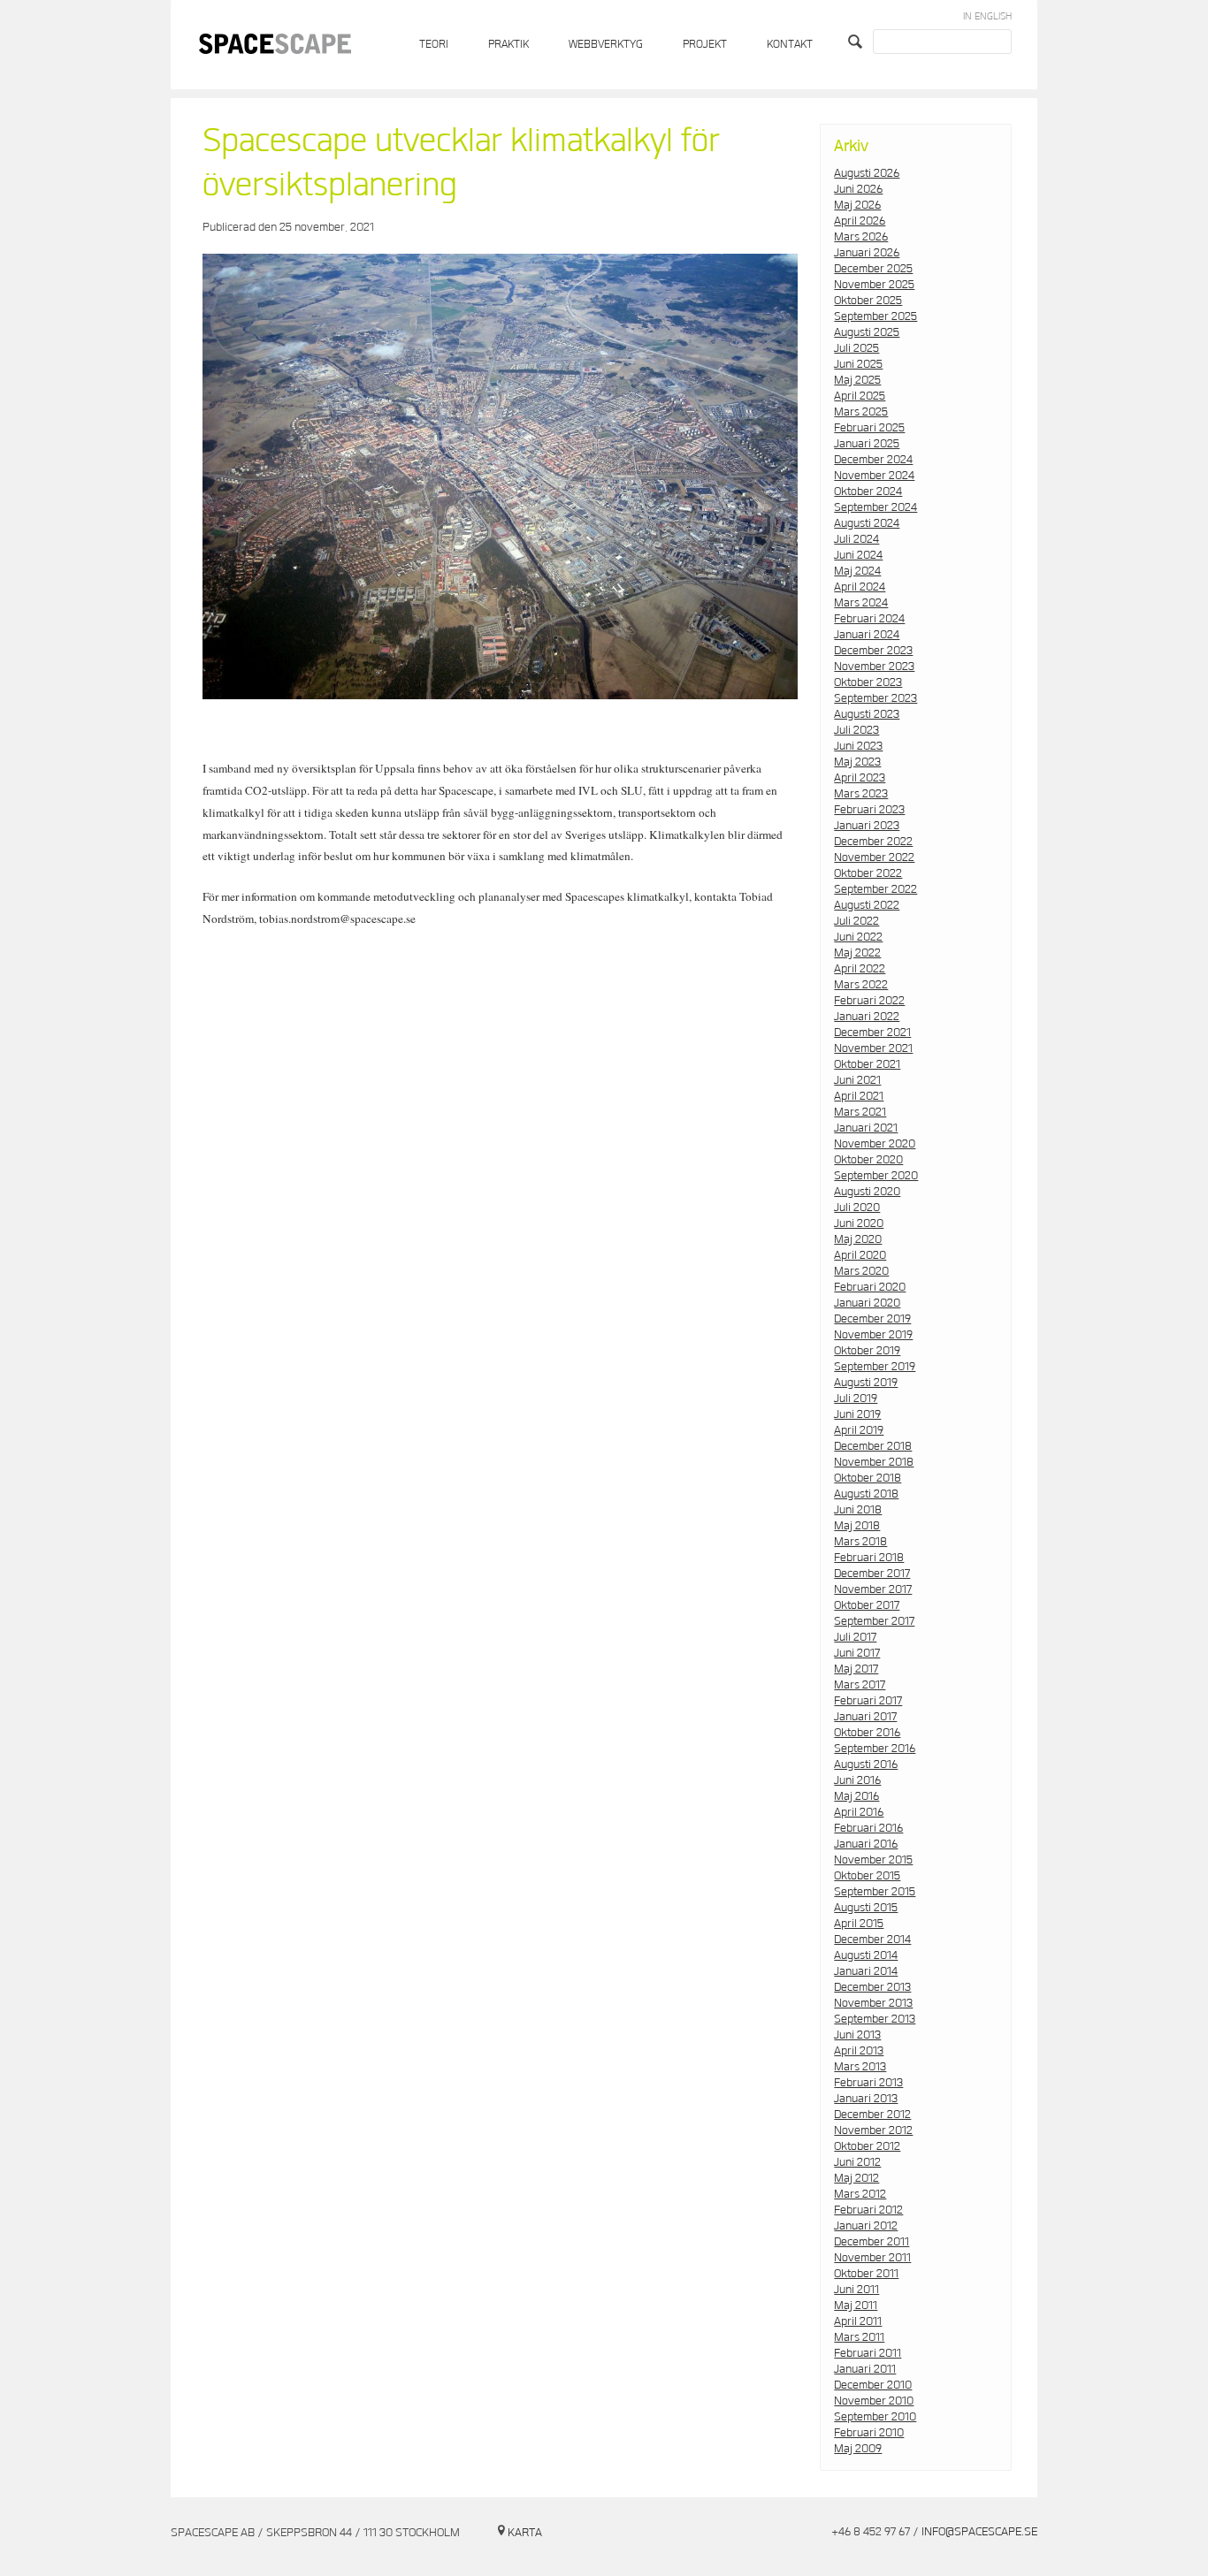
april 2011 (858, 2321)
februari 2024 (869, 619)
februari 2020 (870, 1287)
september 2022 (875, 889)
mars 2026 (861, 237)
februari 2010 (869, 2433)
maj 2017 (856, 1669)
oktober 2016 (867, 1733)
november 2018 (874, 1462)
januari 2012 (866, 2226)
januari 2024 (867, 635)
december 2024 (873, 460)
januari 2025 (867, 444)
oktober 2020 (868, 1160)
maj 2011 (856, 2305)
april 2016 (859, 1812)
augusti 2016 (866, 1764)
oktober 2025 (868, 301)
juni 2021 (857, 1080)
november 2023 (874, 667)
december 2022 (873, 842)
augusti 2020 (867, 1192)
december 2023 (873, 651)
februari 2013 (868, 2083)
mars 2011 (859, 2337)
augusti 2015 (866, 1908)
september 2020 (876, 1176)
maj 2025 (857, 380)
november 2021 (873, 1048)
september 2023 (875, 698)
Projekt (705, 45)
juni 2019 (857, 1414)
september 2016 (875, 1749)
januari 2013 (866, 2099)
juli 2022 (856, 921)
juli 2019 (856, 1399)
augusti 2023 (867, 714)
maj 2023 (857, 762)
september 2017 (874, 1621)
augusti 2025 (867, 332)
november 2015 (873, 1860)
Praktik (508, 45)
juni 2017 (857, 1653)
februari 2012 (868, 2210)
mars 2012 (860, 2194)
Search (857, 42)
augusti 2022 (867, 905)
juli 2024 (856, 539)
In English (987, 16)
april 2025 (860, 396)
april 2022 (860, 969)
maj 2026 (857, 205)
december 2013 (872, 1987)
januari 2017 (865, 1717)
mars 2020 (861, 1271)
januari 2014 (866, 1971)
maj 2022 (857, 953)
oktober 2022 (868, 873)
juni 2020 (859, 1223)
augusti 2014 (866, 1955)
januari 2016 (866, 1844)
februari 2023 (869, 810)
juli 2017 (855, 1637)
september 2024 (875, 507)
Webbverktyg (606, 45)
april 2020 (860, 1255)
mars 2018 (860, 1542)
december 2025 (873, 269)
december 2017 (872, 1574)
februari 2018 (869, 1558)
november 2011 (872, 2258)
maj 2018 (857, 1526)
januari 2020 (867, 1303)
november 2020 (875, 1144)
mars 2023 (861, 794)
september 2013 (875, 2019)
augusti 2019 (866, 1383)
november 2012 (873, 2130)
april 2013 (859, 2051)
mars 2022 (861, 985)
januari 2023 (867, 826)
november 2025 (874, 285)
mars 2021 (860, 1112)
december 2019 (872, 1319)
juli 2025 (856, 348)
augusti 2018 (866, 1494)
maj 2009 (858, 2449)
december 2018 (873, 1446)
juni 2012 (857, 2162)
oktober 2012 (867, 2146)
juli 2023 (856, 730)
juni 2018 (858, 1510)
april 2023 (860, 778)
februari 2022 (869, 1001)
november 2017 (873, 1589)
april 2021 (859, 1096)
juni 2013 (857, 2035)
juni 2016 (857, 1780)
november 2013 (873, 2003)
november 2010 (874, 2401)
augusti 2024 (867, 523)
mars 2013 (860, 2067)
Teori (434, 45)
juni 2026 (858, 189)
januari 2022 (867, 1017)
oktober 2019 (867, 1351)
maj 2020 (858, 1239)
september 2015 (875, 1892)
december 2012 (872, 2115)
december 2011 (872, 2242)
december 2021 (872, 1033)
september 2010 (875, 2417)
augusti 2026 (867, 173)
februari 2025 (869, 428)
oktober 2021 (867, 1064)
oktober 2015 (867, 1876)
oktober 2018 (868, 1478)
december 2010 (873, 2385)
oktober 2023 (868, 682)
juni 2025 (858, 364)
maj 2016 (856, 1796)
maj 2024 (857, 571)
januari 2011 (865, 2369)
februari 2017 (868, 1701)
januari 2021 (866, 1128)
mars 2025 (861, 412)
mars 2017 (860, 1685)
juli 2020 (857, 1208)
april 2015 (859, 1924)
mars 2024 (861, 603)
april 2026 (860, 221)
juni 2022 (858, 937)
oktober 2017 (867, 1605)
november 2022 (874, 857)
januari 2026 (867, 253)
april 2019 (859, 1430)
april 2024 (860, 587)
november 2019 (873, 1335)
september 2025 (875, 316)
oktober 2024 (868, 492)
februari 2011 (868, 2353)
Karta (525, 2533)
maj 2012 (856, 2178)
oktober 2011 (866, 2274)
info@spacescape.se (979, 2532)
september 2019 (875, 1367)
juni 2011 (856, 2290)
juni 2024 (858, 555)
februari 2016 (868, 1828)
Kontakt (790, 45)
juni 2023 (858, 746)
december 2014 (872, 1940)
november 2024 (874, 476)
